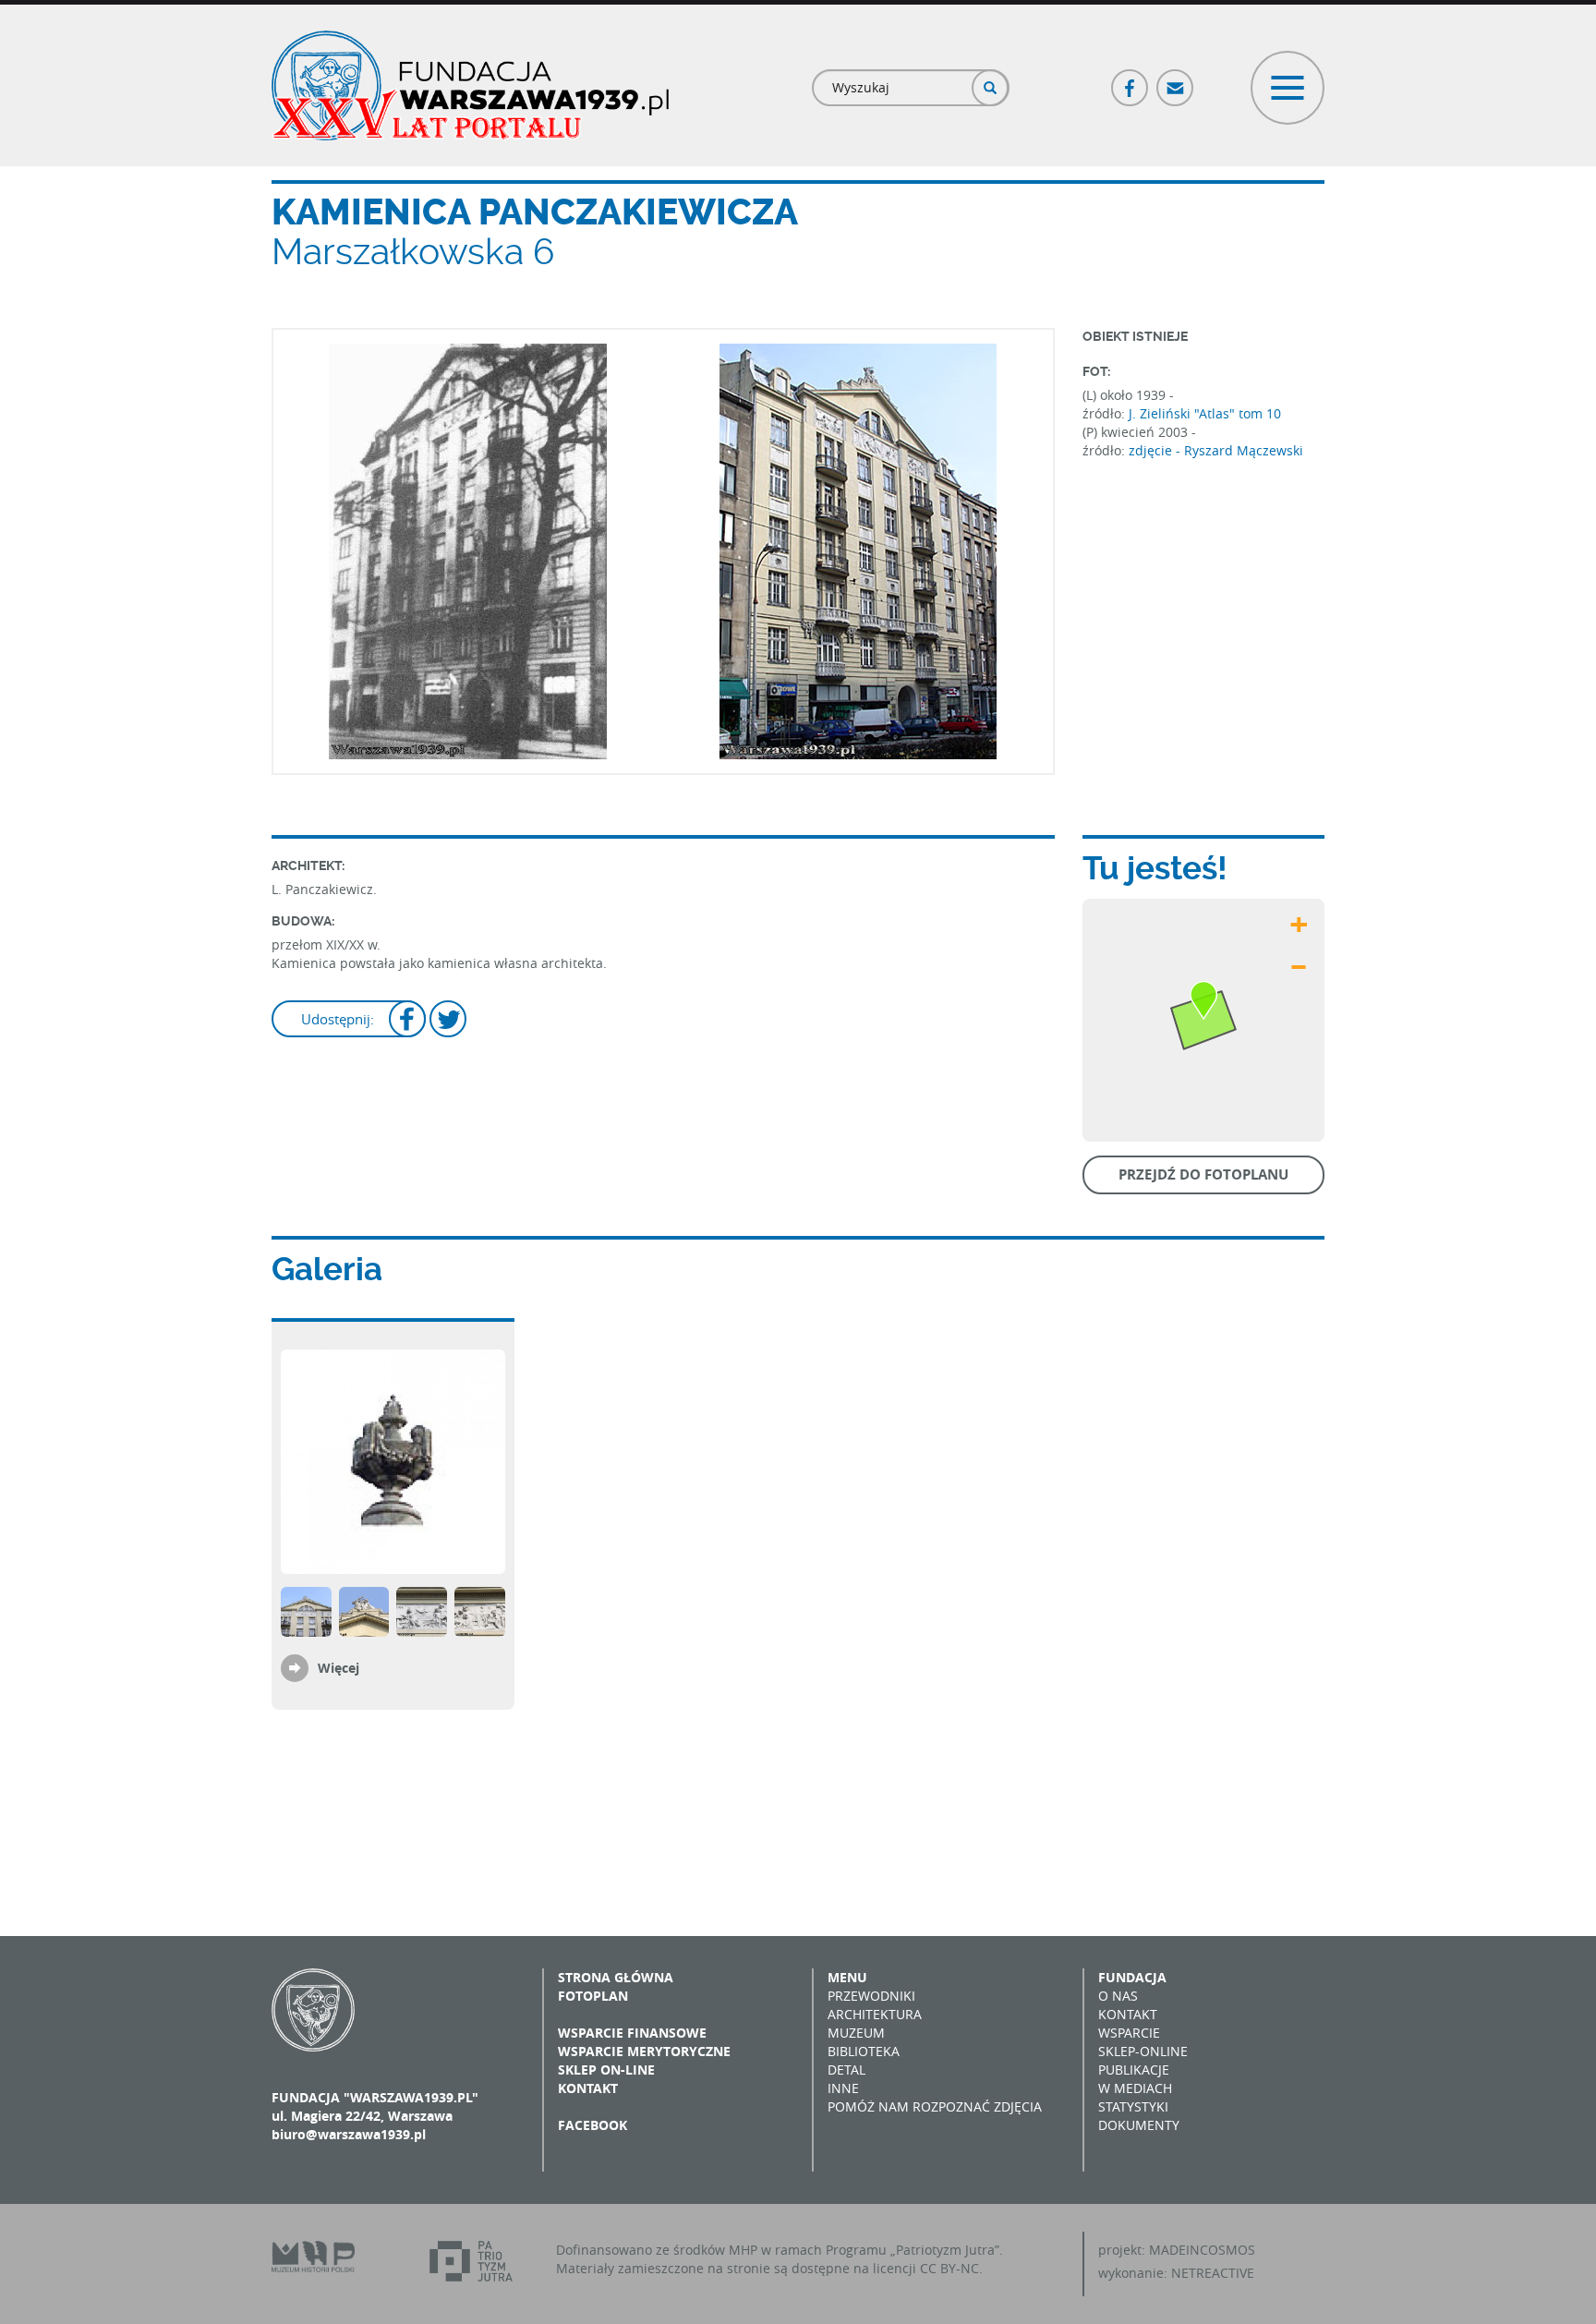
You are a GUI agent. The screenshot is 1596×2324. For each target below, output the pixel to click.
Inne (843, 2088)
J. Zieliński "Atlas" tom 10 (1205, 413)
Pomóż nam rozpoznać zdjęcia (935, 2106)
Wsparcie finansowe (632, 2033)
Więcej (339, 1668)
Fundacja (1132, 1977)
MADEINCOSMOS (1202, 2250)
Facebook (1130, 80)
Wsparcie (1129, 2033)
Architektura (875, 2014)
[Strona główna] (470, 85)
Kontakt (588, 2088)
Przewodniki (871, 1996)
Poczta (1176, 80)
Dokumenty (1139, 2125)
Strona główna (616, 1977)
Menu (847, 1977)
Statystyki (1133, 2106)
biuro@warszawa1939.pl (349, 2134)
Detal (846, 2070)
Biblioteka (864, 2051)
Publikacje (1134, 2070)
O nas (1118, 1996)
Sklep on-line (606, 2070)
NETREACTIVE (1213, 2273)
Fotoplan (593, 1996)
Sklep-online (1143, 2051)
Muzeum (856, 2033)
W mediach (1135, 2088)
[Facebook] (407, 1021)
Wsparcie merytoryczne (644, 2051)
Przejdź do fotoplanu (1203, 1174)
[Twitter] (448, 1021)
